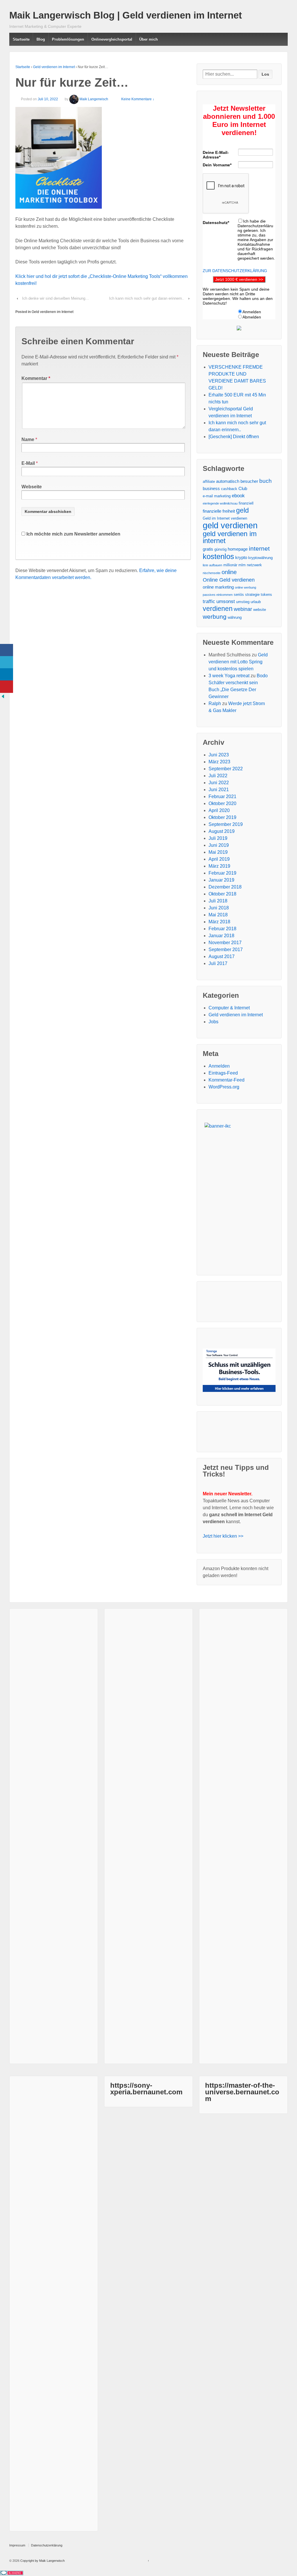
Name (28, 439)
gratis (208, 549)
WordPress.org (224, 1087)
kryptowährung (260, 558)
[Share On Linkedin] (7, 675)
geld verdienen (230, 525)
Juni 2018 (219, 908)
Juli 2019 (218, 838)
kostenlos (218, 556)
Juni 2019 (219, 845)
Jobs (213, 1022)
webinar (243, 609)
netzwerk (254, 565)
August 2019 (222, 831)
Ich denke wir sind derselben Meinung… (56, 298)
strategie (252, 595)
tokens (266, 595)
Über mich (148, 39)
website (260, 610)
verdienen (218, 609)
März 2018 (219, 922)
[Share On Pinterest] (7, 687)
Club (243, 488)
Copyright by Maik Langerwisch (42, 2561)
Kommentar (36, 378)
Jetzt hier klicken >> (223, 1536)
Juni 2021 (219, 790)
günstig (220, 549)
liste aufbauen (212, 565)
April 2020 (219, 810)
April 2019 (219, 859)
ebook (238, 496)
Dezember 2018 (225, 887)
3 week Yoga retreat (229, 676)
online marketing (218, 587)
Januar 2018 (221, 936)
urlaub (256, 602)
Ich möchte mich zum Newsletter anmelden (73, 534)
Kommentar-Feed (227, 1080)
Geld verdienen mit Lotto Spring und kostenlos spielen (238, 662)
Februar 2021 (222, 797)
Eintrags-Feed (223, 1073)
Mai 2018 (218, 915)
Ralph (215, 703)
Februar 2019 (222, 873)
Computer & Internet (229, 1008)
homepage (238, 549)
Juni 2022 (219, 783)
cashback (229, 489)
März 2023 (219, 762)
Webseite (32, 487)
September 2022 (226, 769)
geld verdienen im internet (230, 537)
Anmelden (219, 1066)
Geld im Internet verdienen (225, 518)
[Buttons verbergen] (3, 696)
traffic (209, 601)
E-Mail (28, 463)
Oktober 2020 (222, 803)
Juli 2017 (218, 963)
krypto (241, 557)
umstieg (243, 602)
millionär (230, 565)
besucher (249, 481)
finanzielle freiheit (219, 511)
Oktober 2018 (222, 894)
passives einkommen (218, 595)
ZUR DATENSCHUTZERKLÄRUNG (235, 271)
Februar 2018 (222, 929)
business (211, 488)
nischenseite (212, 573)
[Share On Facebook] (7, 650)
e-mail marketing (217, 496)
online (229, 572)
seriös (239, 595)
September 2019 (226, 824)
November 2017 (225, 943)
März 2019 (219, 866)
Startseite (21, 39)
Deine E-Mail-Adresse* (216, 155)
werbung (215, 617)
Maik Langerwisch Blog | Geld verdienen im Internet (126, 15)
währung (235, 617)
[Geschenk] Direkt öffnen (234, 437)
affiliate (209, 481)
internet (259, 549)
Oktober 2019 (222, 817)
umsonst (226, 601)
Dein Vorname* (217, 165)
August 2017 (222, 956)
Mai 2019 (218, 852)
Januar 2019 (221, 880)
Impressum (17, 2545)
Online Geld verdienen (229, 580)
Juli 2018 (218, 901)
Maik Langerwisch (94, 99)
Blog (41, 39)
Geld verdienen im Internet (54, 67)
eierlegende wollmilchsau (220, 503)
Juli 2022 (218, 776)
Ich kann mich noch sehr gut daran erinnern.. (147, 298)
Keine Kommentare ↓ (138, 99)
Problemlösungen (68, 39)
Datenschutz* (216, 223)
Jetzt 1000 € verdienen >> (239, 279)
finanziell (246, 503)
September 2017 (226, 950)
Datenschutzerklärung (47, 2545)
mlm (242, 565)
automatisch (228, 481)
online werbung (246, 587)
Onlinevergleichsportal (112, 39)
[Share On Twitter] (7, 662)
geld (242, 510)
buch (266, 481)
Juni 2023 (219, 755)
